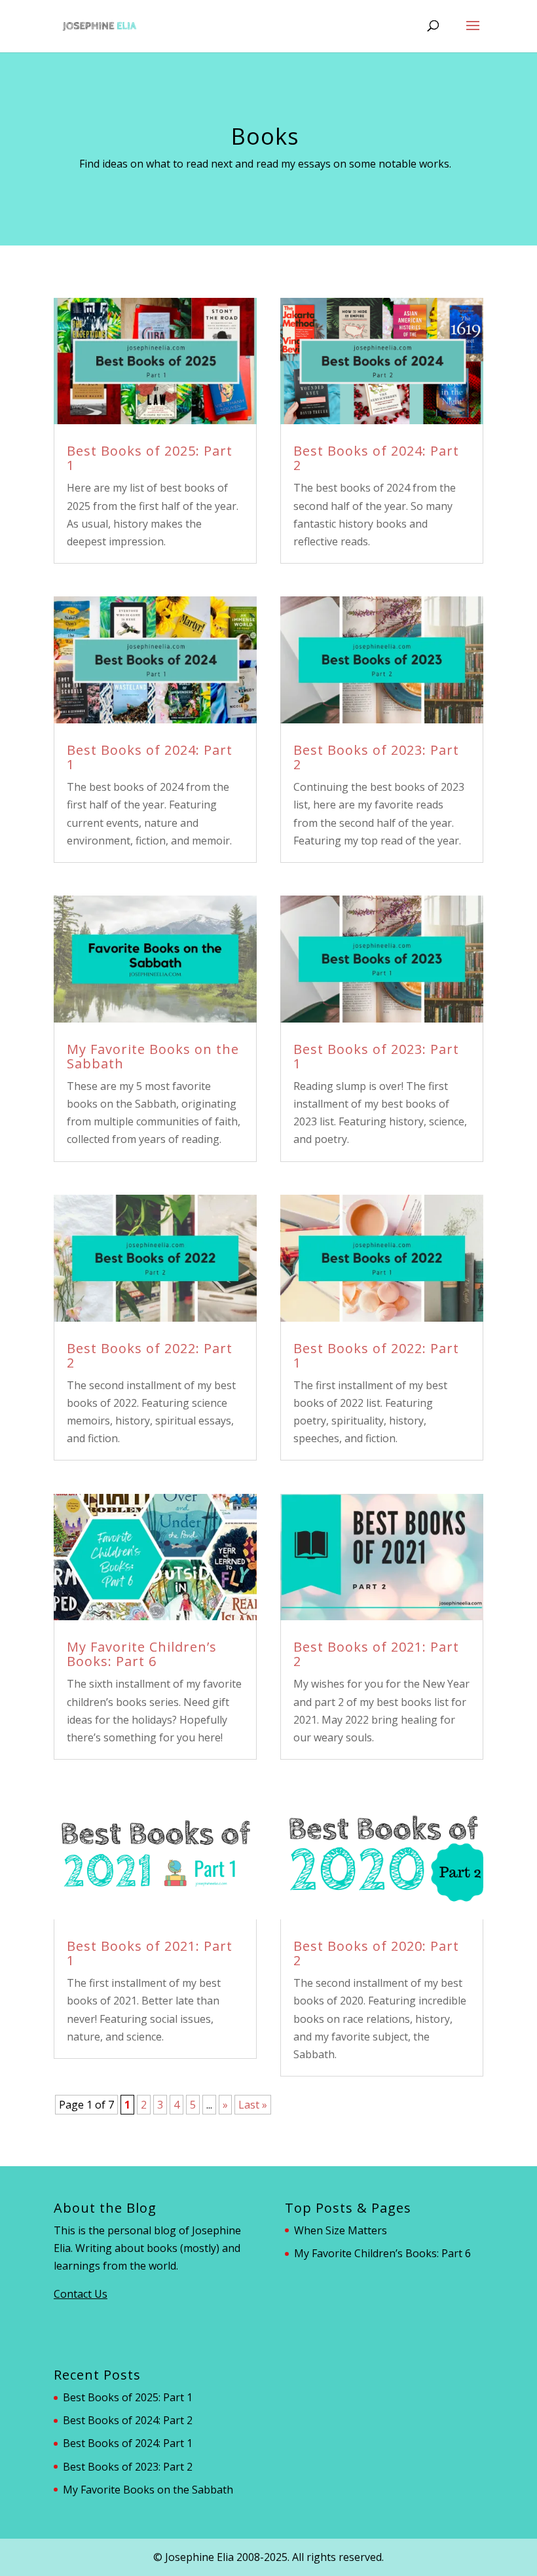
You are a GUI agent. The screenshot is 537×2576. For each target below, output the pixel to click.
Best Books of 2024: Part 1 (150, 757)
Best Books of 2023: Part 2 (376, 757)
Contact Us (81, 2294)
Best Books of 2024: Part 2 (376, 458)
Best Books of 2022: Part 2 (150, 1355)
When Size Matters (341, 2230)
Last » (253, 2105)
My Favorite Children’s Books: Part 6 (142, 1654)
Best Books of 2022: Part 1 (376, 1355)
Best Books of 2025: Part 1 (150, 458)
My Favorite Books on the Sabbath (153, 1056)
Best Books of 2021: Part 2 (376, 1654)
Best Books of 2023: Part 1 (376, 1056)
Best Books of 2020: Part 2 (376, 1953)
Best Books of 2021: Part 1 (150, 1953)
